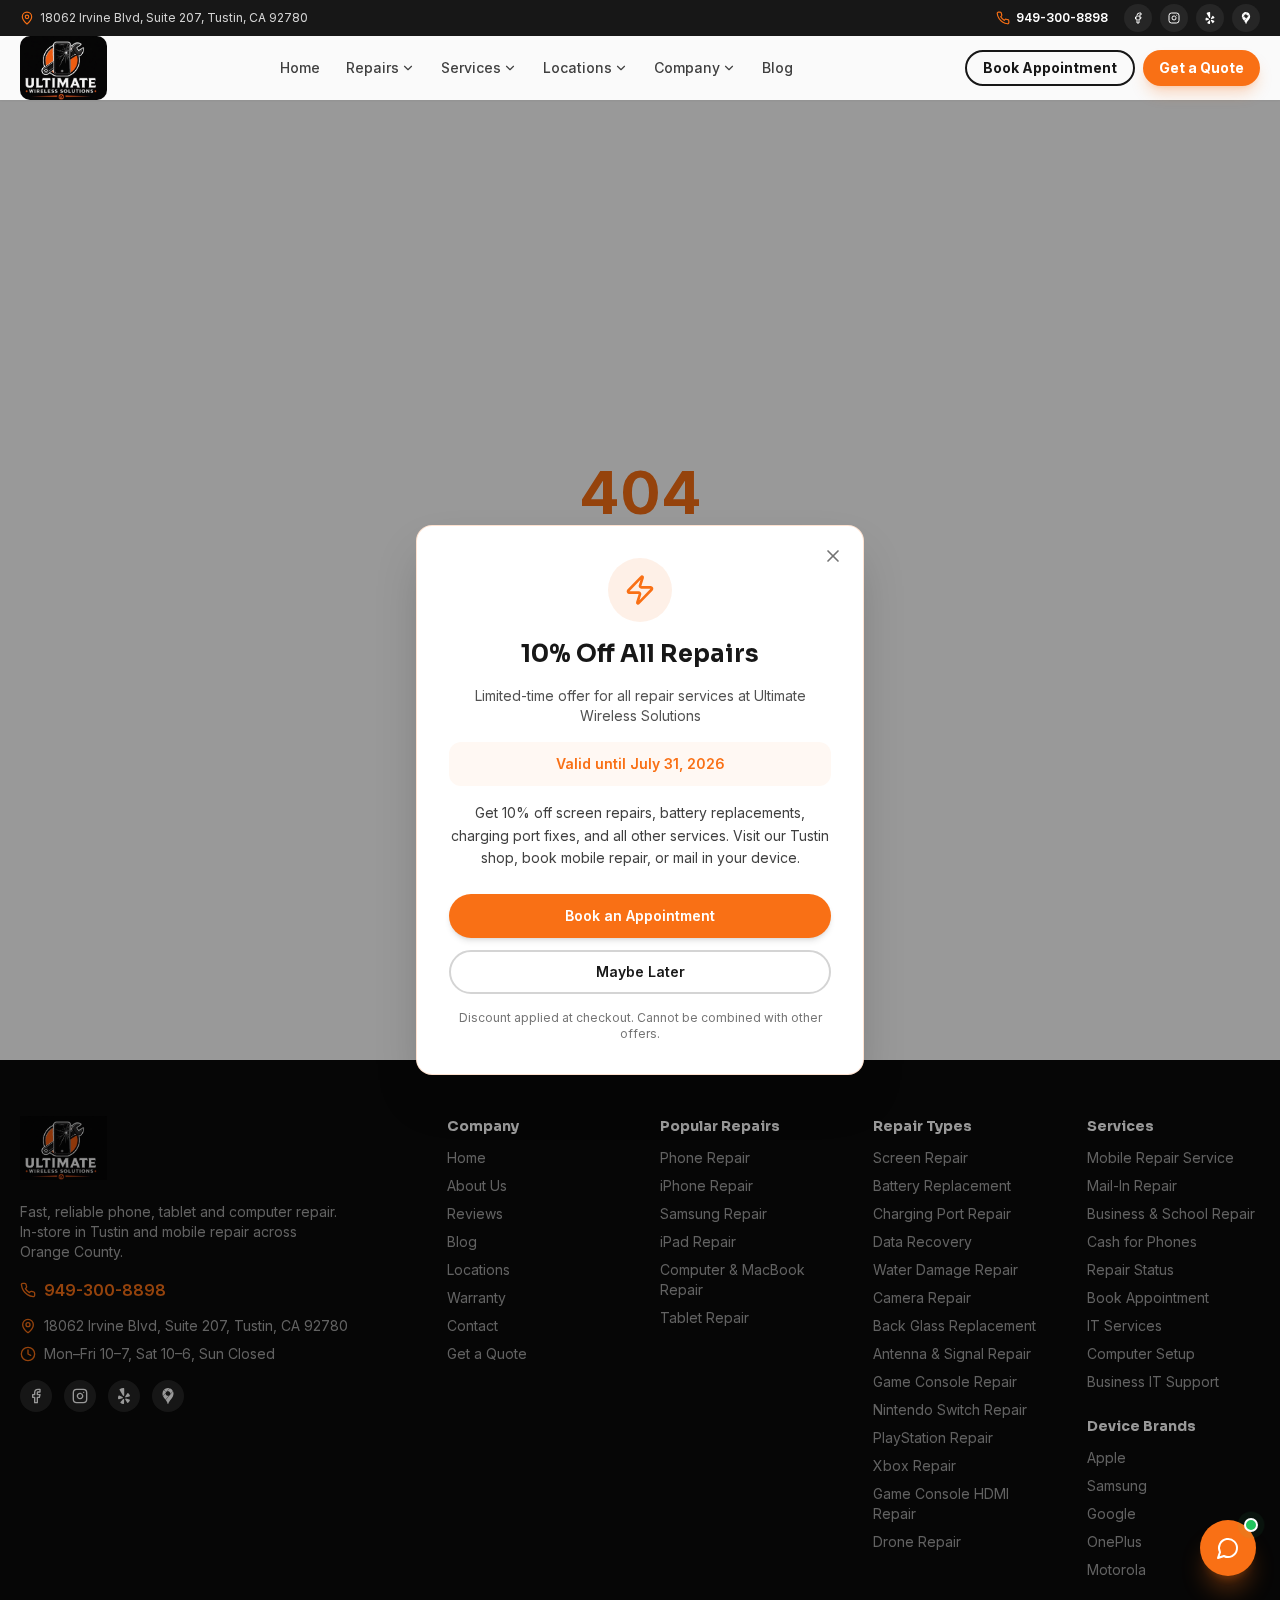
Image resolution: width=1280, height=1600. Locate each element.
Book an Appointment (640, 915)
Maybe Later (640, 971)
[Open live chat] (1228, 1548)
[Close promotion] (833, 556)
